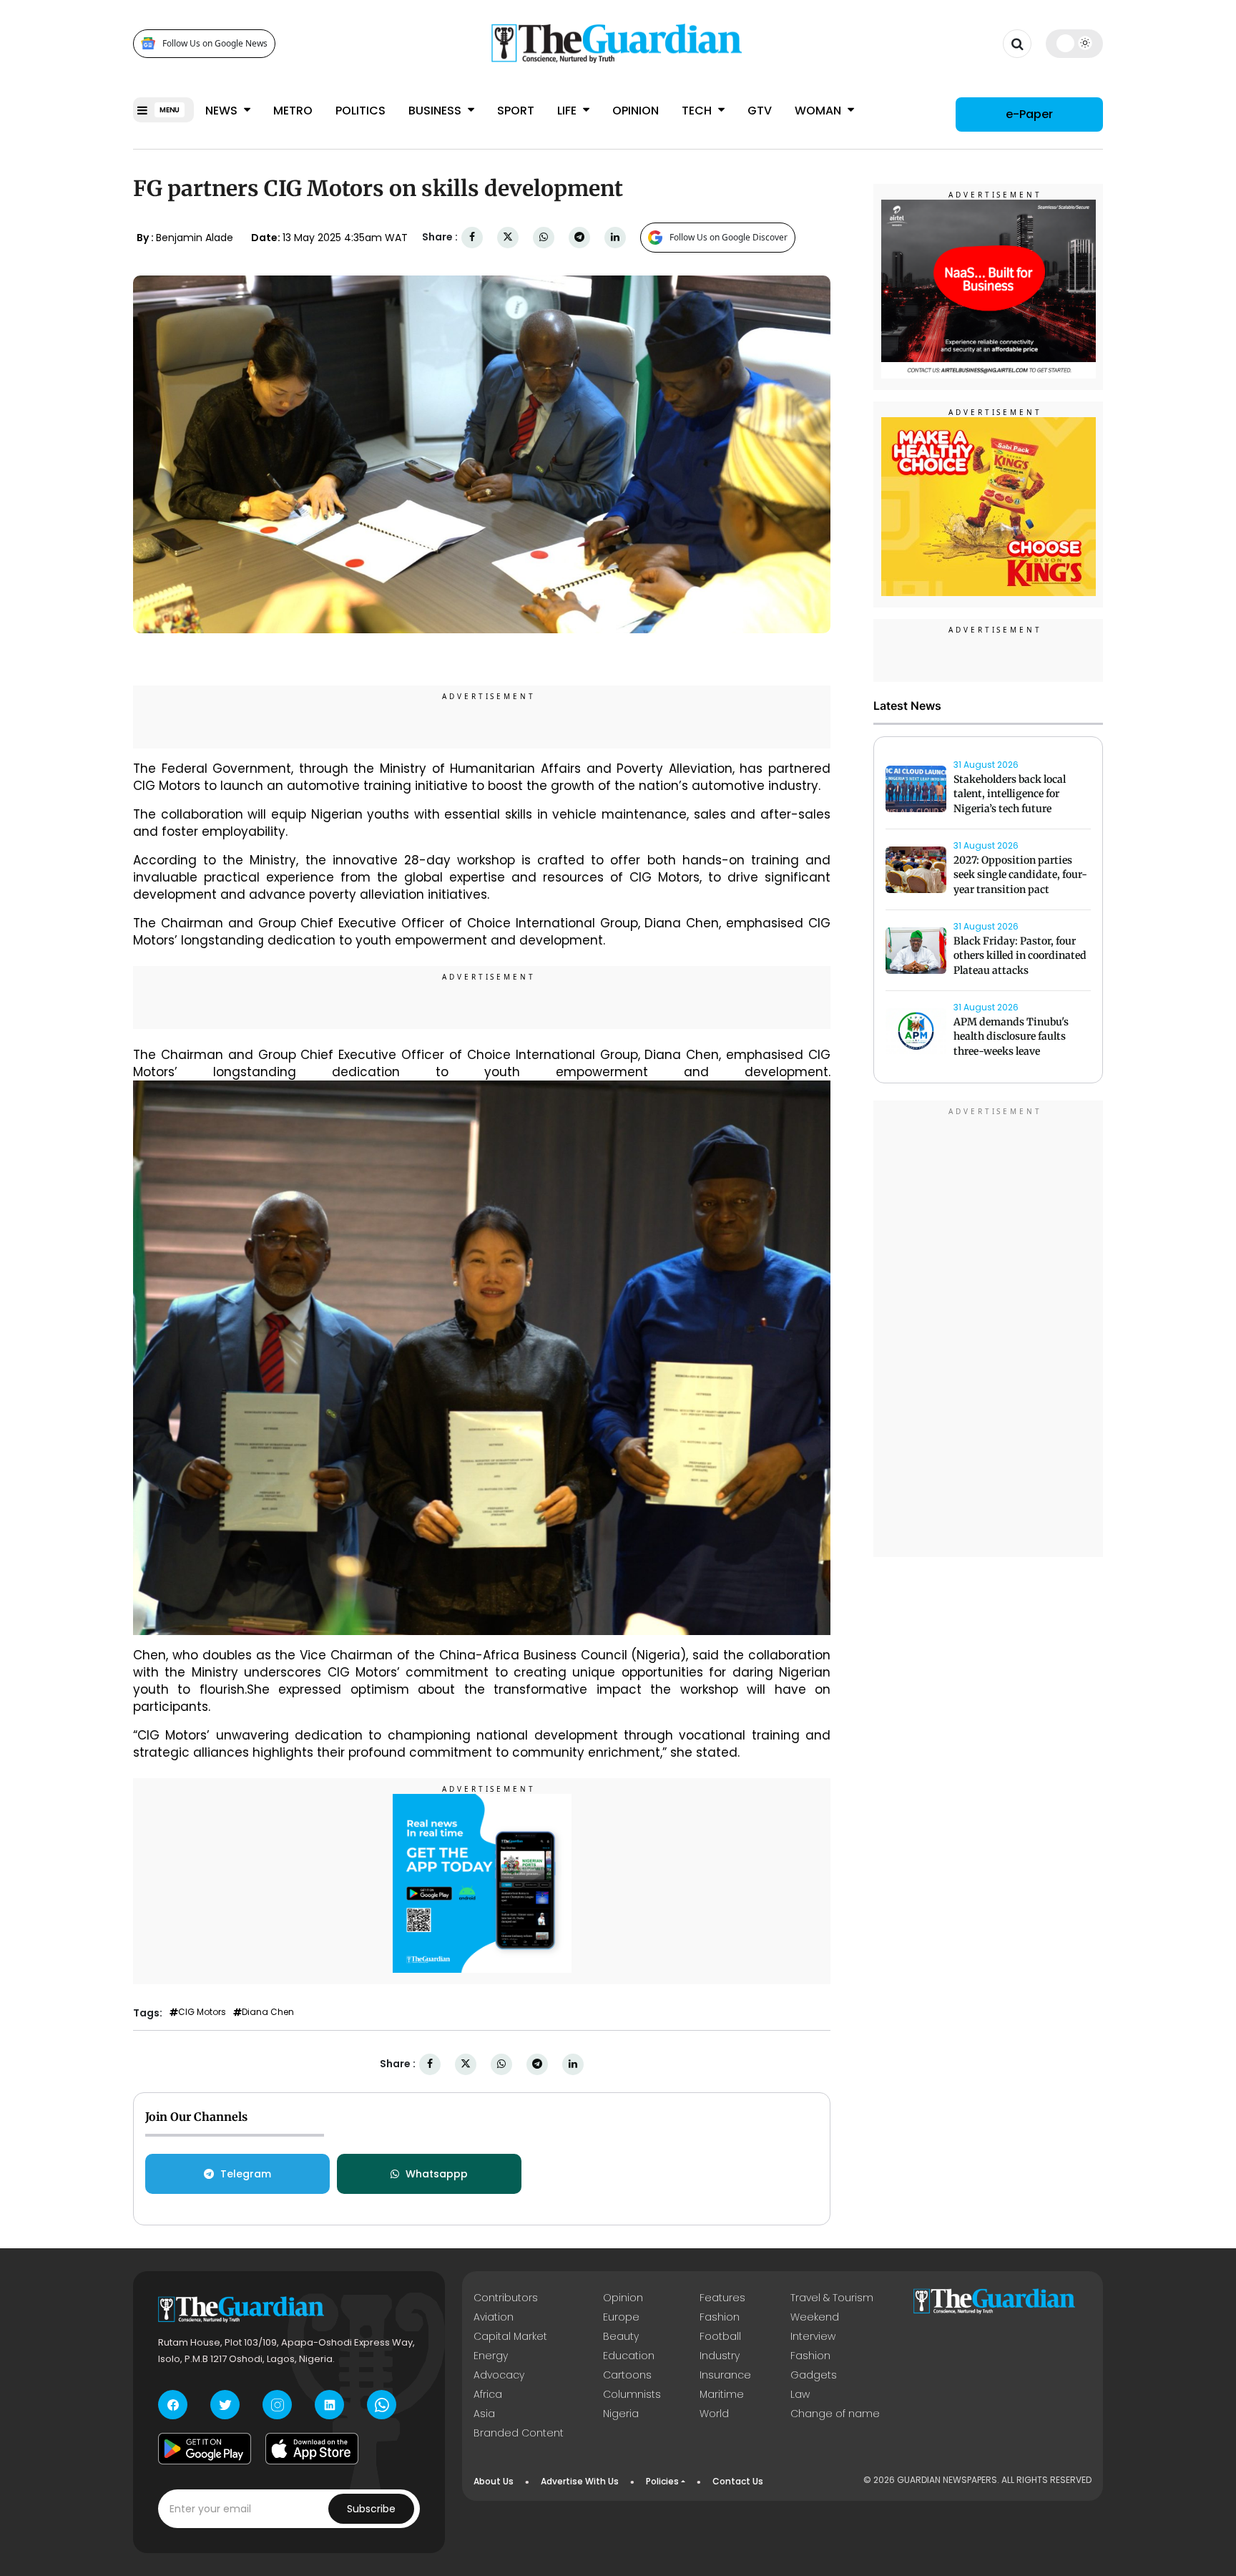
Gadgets (814, 2375)
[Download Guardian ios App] (312, 2449)
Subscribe (371, 2509)
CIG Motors (202, 2012)
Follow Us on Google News (215, 43)
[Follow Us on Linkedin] (329, 2405)
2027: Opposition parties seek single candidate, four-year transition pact (1020, 875)
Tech (698, 111)
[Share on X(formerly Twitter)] (508, 237)
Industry (720, 2356)
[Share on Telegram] (579, 237)
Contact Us (738, 2481)
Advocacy (499, 2375)
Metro (293, 111)
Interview (813, 2336)
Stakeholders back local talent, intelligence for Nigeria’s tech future (1010, 794)
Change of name (835, 2414)
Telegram (246, 2174)
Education (629, 2356)
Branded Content (519, 2433)
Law (800, 2394)
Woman (819, 111)
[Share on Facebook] (472, 237)
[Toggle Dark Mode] (1075, 43)
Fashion (720, 2317)
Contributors (506, 2298)
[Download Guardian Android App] (205, 2449)
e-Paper (1029, 114)
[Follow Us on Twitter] (225, 2405)
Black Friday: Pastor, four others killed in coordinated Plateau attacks (1020, 956)
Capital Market (510, 2336)
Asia (484, 2414)
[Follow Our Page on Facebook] (173, 2405)
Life (568, 111)
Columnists (632, 2394)
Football (720, 2336)
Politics (360, 111)
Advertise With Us (580, 2481)
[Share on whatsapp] (544, 237)
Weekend (815, 2317)
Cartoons (627, 2375)
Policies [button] (662, 2481)
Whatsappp (437, 2174)
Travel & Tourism (832, 2298)
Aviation (494, 2317)
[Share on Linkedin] (615, 237)
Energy (491, 2356)
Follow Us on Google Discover (729, 237)
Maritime (722, 2394)
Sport (516, 111)
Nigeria (621, 2414)
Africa (488, 2394)
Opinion (636, 111)
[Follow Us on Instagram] (277, 2405)
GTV (760, 111)
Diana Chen (268, 2012)
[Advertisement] (989, 1331)
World (714, 2414)
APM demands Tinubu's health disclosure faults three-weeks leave (1011, 1037)
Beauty (621, 2336)
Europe (621, 2317)
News (223, 111)
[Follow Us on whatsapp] (382, 2405)
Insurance (725, 2375)
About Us (494, 2481)
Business (436, 111)
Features (722, 2298)
